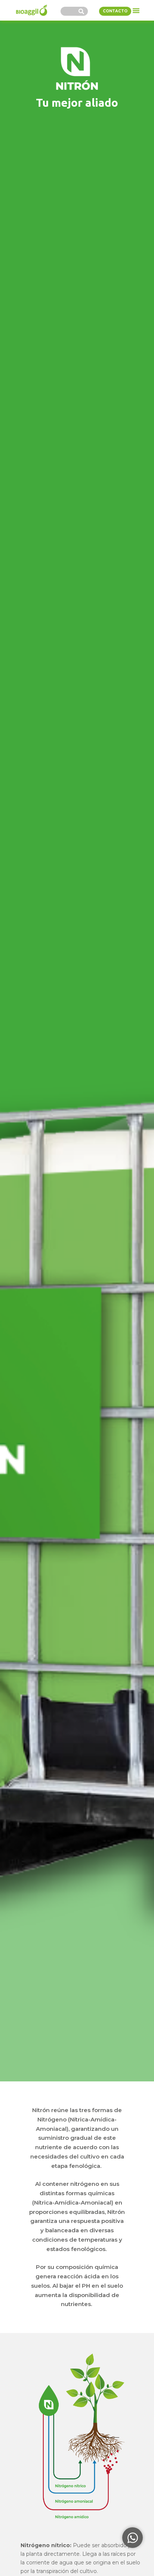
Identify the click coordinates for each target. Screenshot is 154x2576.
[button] (136, 10)
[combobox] (68, 11)
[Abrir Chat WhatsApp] (133, 2538)
